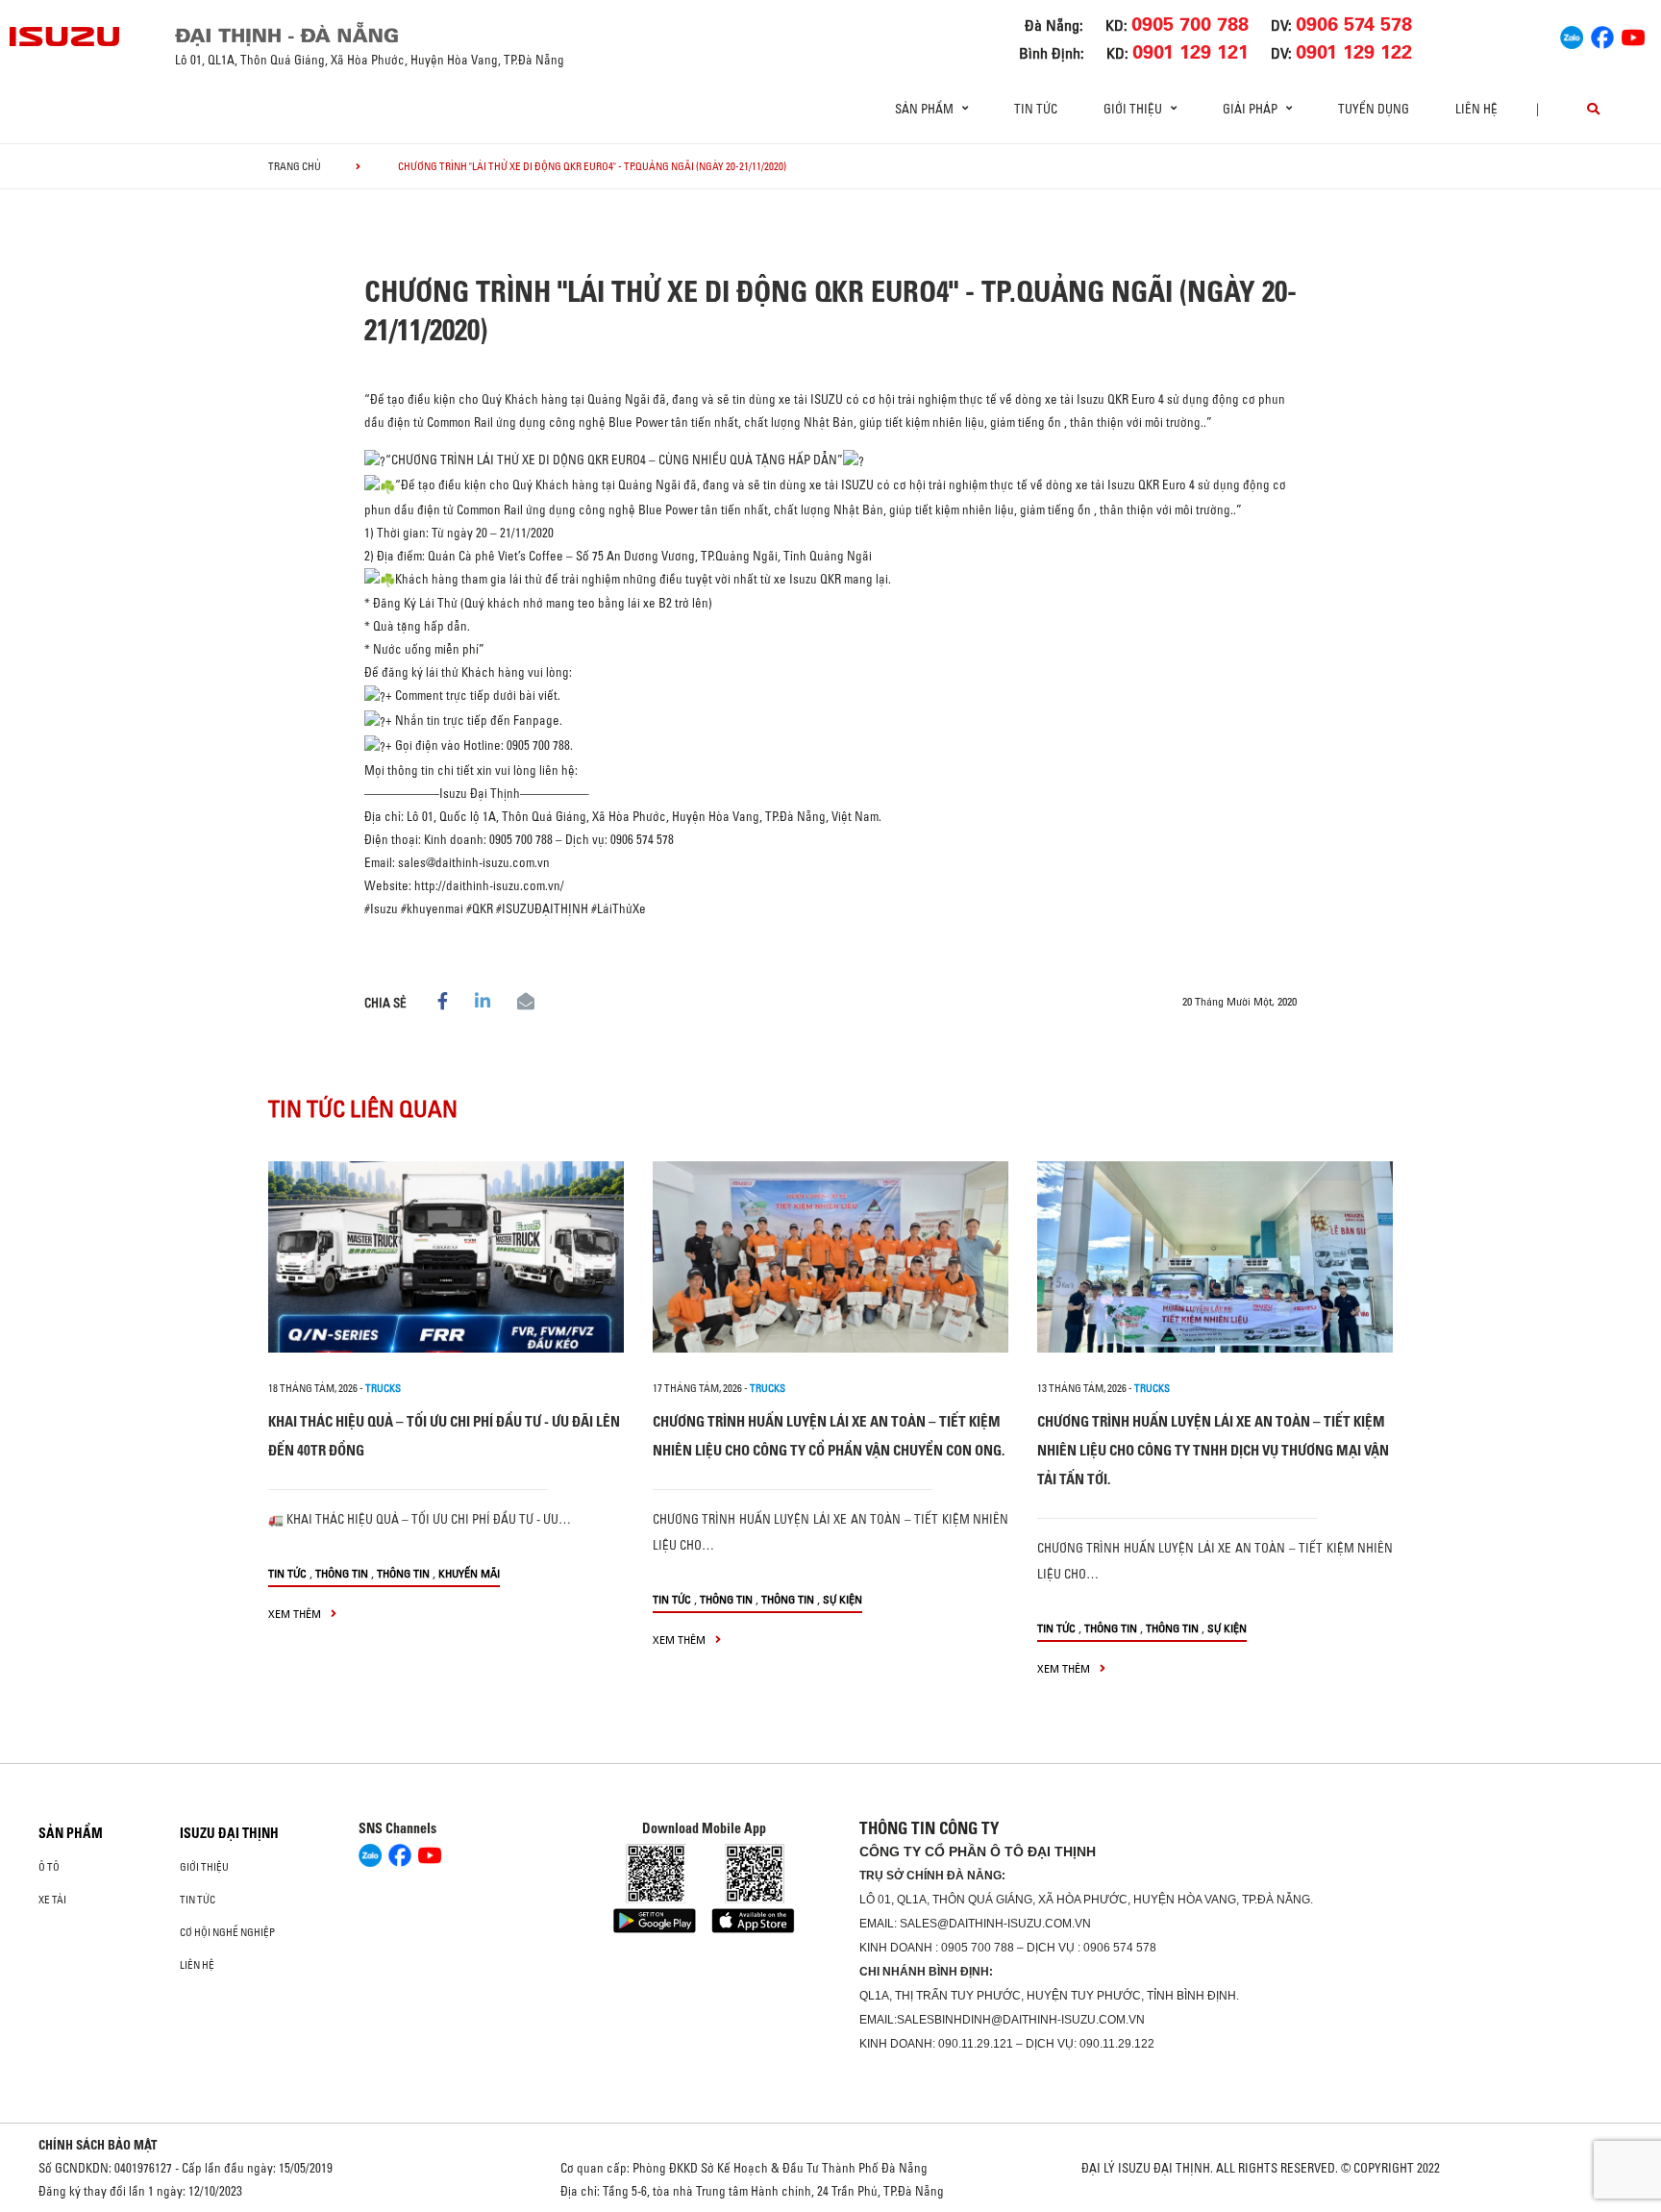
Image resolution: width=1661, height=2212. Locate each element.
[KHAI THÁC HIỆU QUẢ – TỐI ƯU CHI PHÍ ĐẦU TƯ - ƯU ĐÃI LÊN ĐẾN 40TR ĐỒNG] (446, 1257)
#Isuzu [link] (381, 908)
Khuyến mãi (469, 1573)
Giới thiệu (204, 1867)
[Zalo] (1572, 35)
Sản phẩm (71, 1833)
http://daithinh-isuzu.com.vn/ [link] (489, 885)
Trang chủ (295, 166)
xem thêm (296, 1614)
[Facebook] (1602, 35)
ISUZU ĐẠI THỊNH (229, 1833)
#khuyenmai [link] (432, 908)
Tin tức (1036, 109)
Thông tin (342, 1573)
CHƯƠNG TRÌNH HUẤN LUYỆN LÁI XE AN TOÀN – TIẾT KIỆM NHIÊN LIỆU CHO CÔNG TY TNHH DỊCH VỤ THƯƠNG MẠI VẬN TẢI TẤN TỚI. (1213, 1450)
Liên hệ (1476, 109)
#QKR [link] (480, 908)
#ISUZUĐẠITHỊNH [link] (542, 908)
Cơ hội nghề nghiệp (227, 1932)
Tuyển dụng (1374, 109)
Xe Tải (52, 1900)
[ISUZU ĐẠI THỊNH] (65, 37)
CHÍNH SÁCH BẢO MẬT (98, 2145)
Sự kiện (843, 1599)
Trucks (383, 1388)
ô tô (49, 1867)
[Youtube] (1633, 35)
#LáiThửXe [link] (619, 908)
